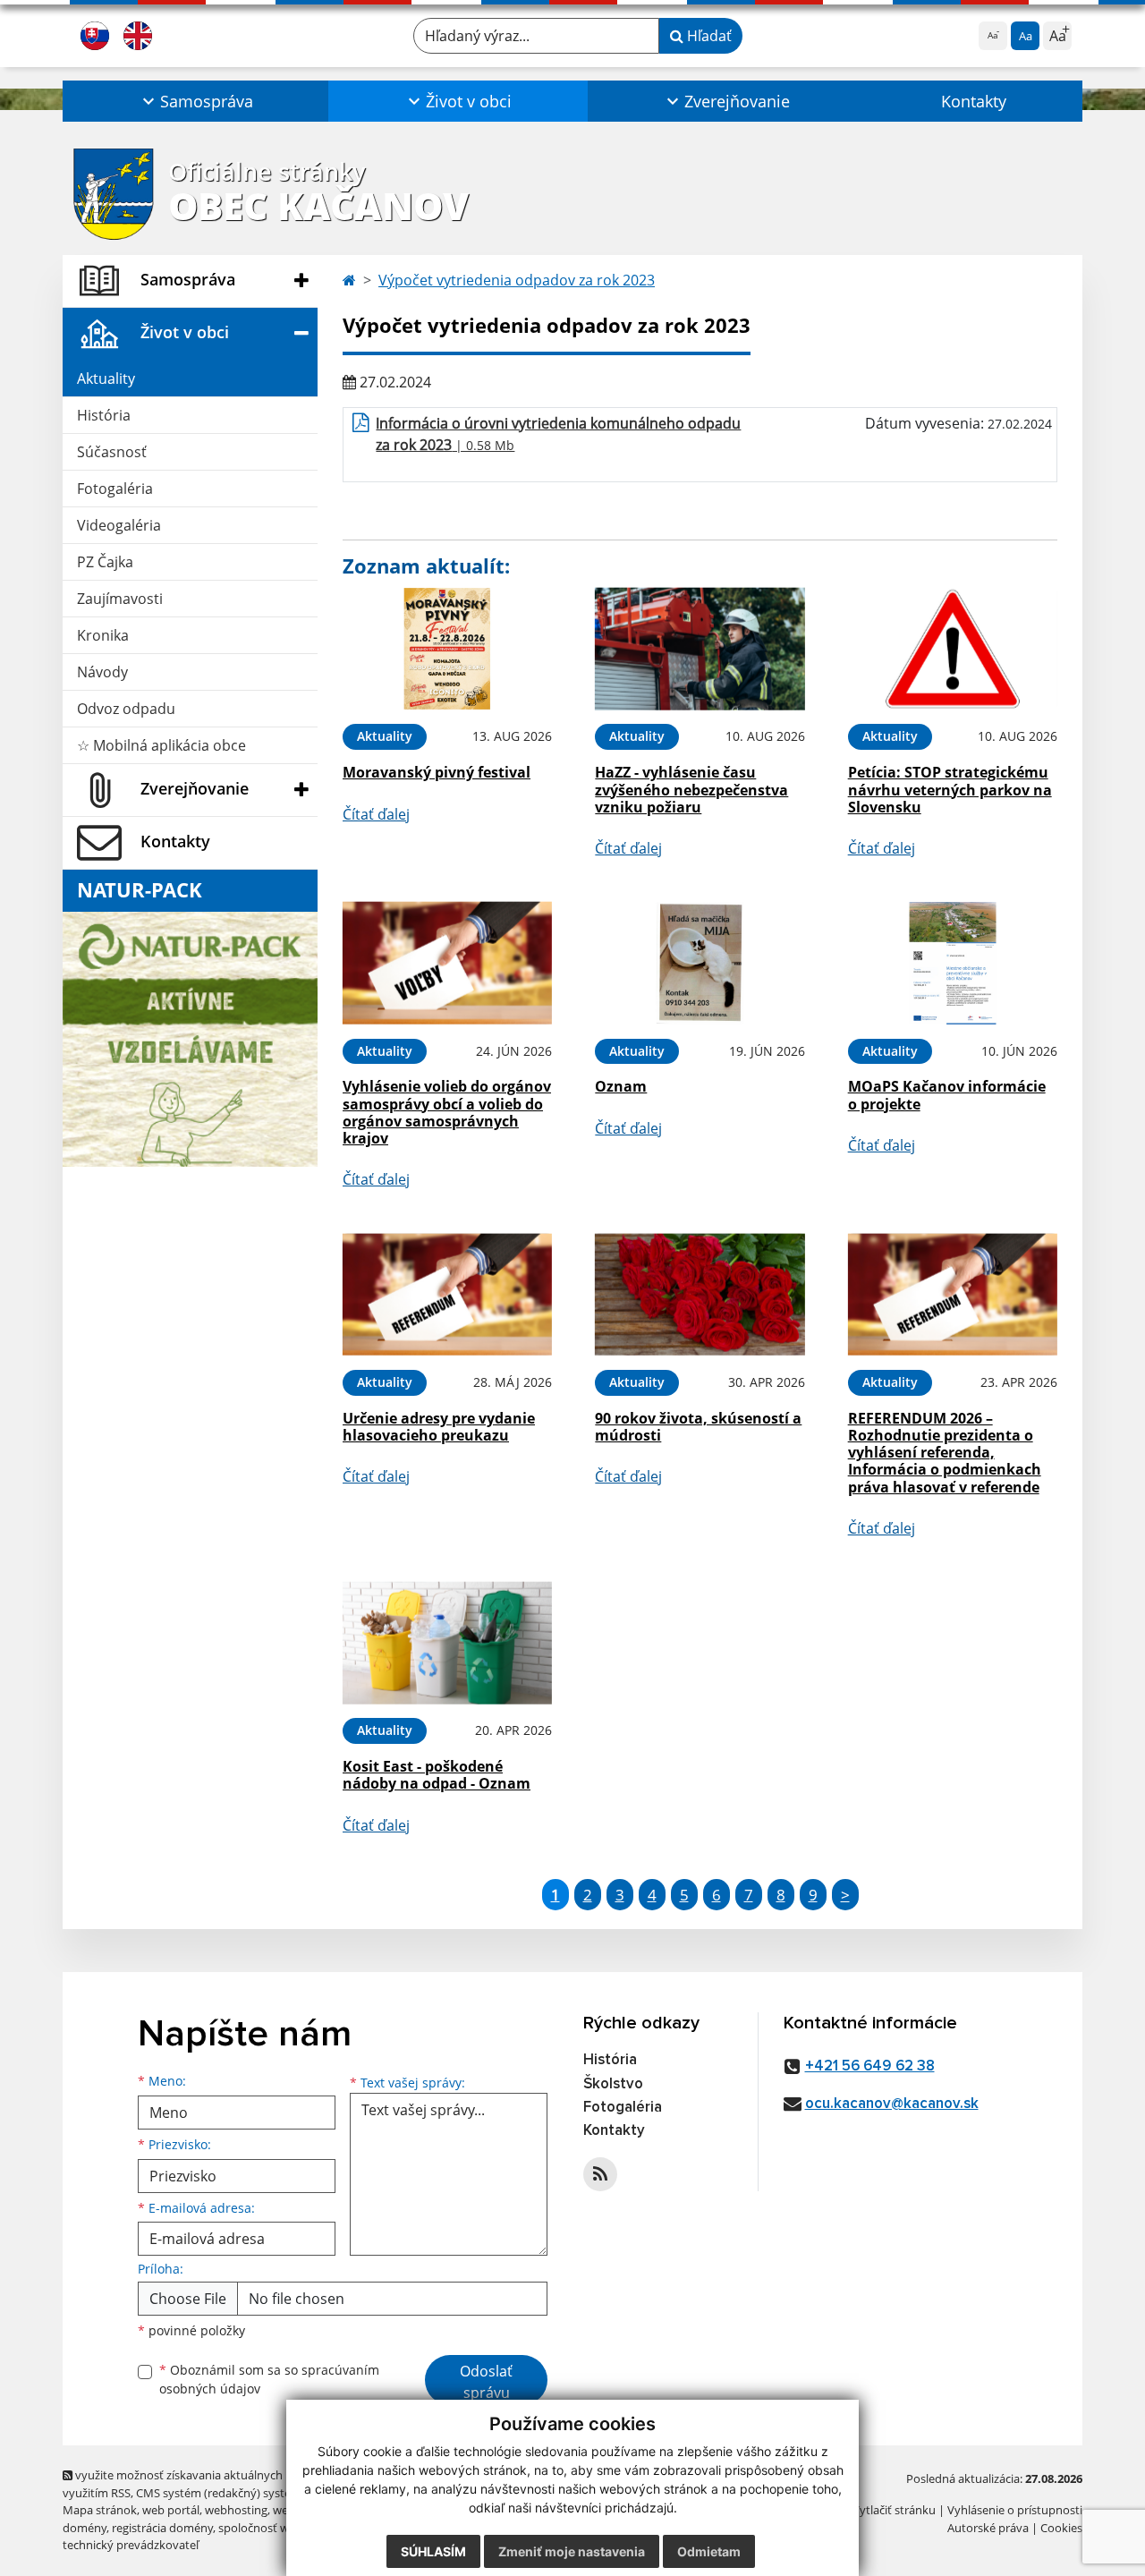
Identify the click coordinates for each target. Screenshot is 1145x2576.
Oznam (621, 1086)
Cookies (1061, 2528)
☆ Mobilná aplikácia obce (161, 745)
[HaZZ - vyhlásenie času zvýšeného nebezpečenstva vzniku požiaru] (700, 649)
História (104, 415)
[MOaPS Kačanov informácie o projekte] (953, 963)
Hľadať (708, 36)
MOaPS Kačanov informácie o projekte (947, 1095)
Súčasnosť (112, 452)
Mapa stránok (100, 2510)
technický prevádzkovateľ (131, 2545)
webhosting (236, 2510)
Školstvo (613, 2084)
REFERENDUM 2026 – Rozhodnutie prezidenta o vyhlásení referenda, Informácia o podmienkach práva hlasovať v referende (945, 1453)
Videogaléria (119, 525)
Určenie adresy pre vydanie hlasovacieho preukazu (439, 1427)
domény (85, 2528)
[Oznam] (700, 963)
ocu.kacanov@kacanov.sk (892, 2104)
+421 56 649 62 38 (870, 2066)
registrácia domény (162, 2528)
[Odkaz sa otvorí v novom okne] (600, 2174)
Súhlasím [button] (433, 2551)
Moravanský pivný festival (437, 772)
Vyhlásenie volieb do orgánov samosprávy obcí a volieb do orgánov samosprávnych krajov (447, 1112)
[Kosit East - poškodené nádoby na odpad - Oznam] (447, 1643)
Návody (102, 672)
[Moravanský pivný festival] (447, 649)
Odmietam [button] (709, 2551)
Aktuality (106, 378)
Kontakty (974, 101)
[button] (195, 101)
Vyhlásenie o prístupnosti (1015, 2510)
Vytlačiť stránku (894, 2510)
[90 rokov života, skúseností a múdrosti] (700, 1294)
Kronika (103, 635)
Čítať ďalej (376, 814)
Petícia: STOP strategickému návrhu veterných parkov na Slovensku (950, 789)
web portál (171, 2510)
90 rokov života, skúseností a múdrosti (698, 1427)
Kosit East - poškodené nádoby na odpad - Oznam (437, 1775)
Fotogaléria (115, 489)
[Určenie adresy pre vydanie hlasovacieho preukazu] (447, 1294)
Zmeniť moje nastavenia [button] (572, 2551)
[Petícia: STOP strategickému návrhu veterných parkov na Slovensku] (953, 649)
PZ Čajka (105, 562)
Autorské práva (988, 2528)
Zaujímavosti (120, 599)
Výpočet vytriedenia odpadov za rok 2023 (517, 280)
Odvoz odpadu (126, 709)
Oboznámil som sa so (269, 2379)
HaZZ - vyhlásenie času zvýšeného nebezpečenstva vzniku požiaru (691, 789)
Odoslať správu (486, 2382)
